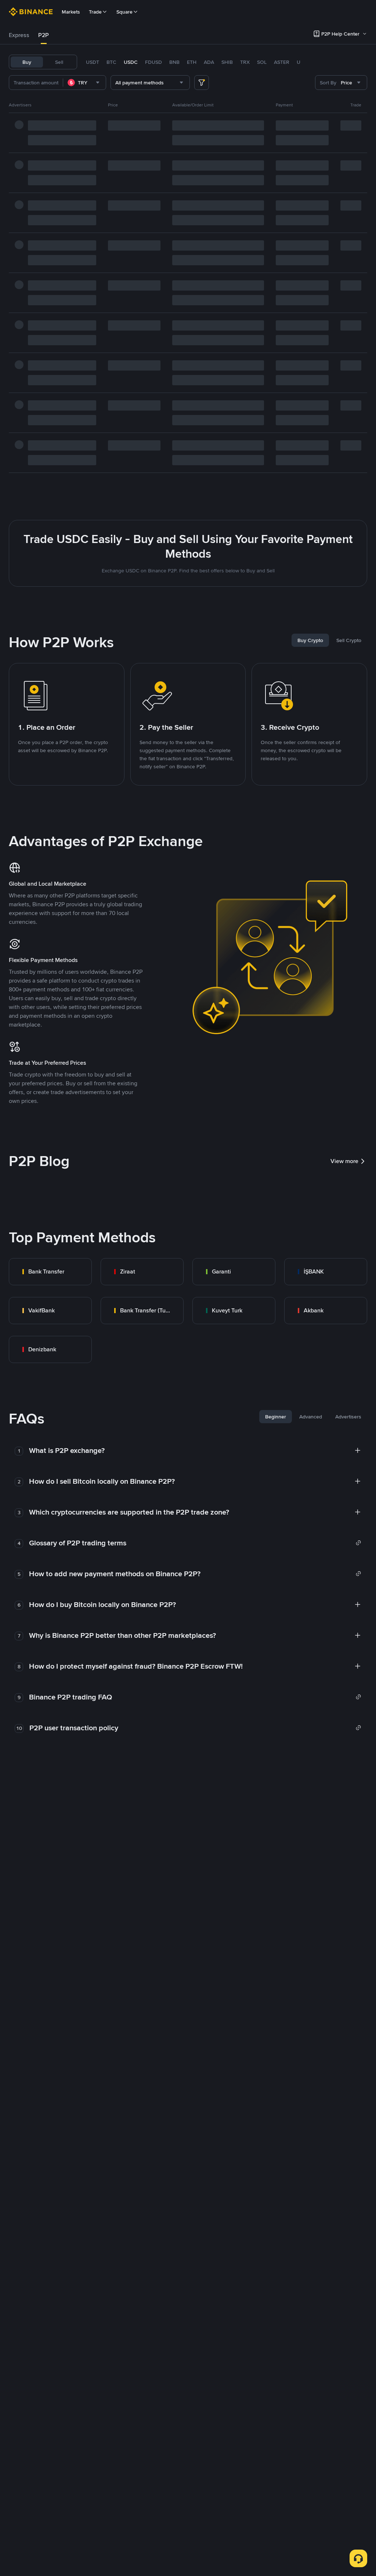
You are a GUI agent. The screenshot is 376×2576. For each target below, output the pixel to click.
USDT (93, 62)
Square (124, 12)
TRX (245, 62)
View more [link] (344, 1161)
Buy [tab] (27, 62)
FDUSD (153, 62)
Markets (71, 12)
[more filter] (202, 83)
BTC (111, 62)
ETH (192, 62)
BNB (174, 62)
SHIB (227, 62)
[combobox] (84, 83)
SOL (262, 62)
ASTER (282, 62)
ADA (209, 62)
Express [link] (19, 35)
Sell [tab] (59, 62)
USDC (131, 62)
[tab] (19, 35)
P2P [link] (44, 35)
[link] (50, 1272)
